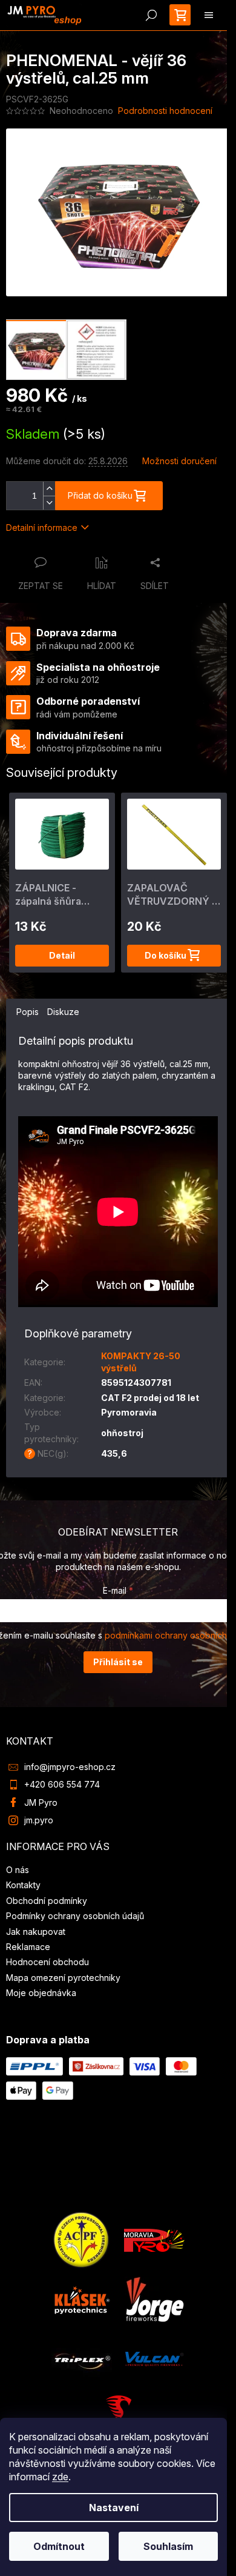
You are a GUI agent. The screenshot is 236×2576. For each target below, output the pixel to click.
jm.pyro (39, 1820)
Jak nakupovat (36, 1932)
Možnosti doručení (179, 461)
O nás (18, 1870)
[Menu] (209, 15)
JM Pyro (41, 1802)
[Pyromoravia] (154, 2239)
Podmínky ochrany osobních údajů (75, 1916)
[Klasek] (82, 2299)
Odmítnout (59, 2546)
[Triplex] (82, 2358)
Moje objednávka (41, 1993)
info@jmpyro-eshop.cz (70, 1767)
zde (60, 2477)
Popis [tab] (28, 1012)
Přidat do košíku (100, 495)
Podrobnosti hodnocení (165, 111)
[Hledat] (151, 15)
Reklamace (28, 1947)
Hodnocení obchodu (48, 1962)
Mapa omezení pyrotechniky (63, 1978)
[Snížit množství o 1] (49, 503)
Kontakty (23, 1885)
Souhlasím (168, 2546)
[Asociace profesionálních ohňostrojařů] (82, 2239)
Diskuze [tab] (63, 1012)
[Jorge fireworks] (154, 2299)
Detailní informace (42, 528)
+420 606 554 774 (62, 1784)
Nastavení (114, 2508)
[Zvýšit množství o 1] (49, 489)
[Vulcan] (154, 2358)
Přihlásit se (118, 1662)
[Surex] (118, 2415)
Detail (62, 955)
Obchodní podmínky (47, 1901)
